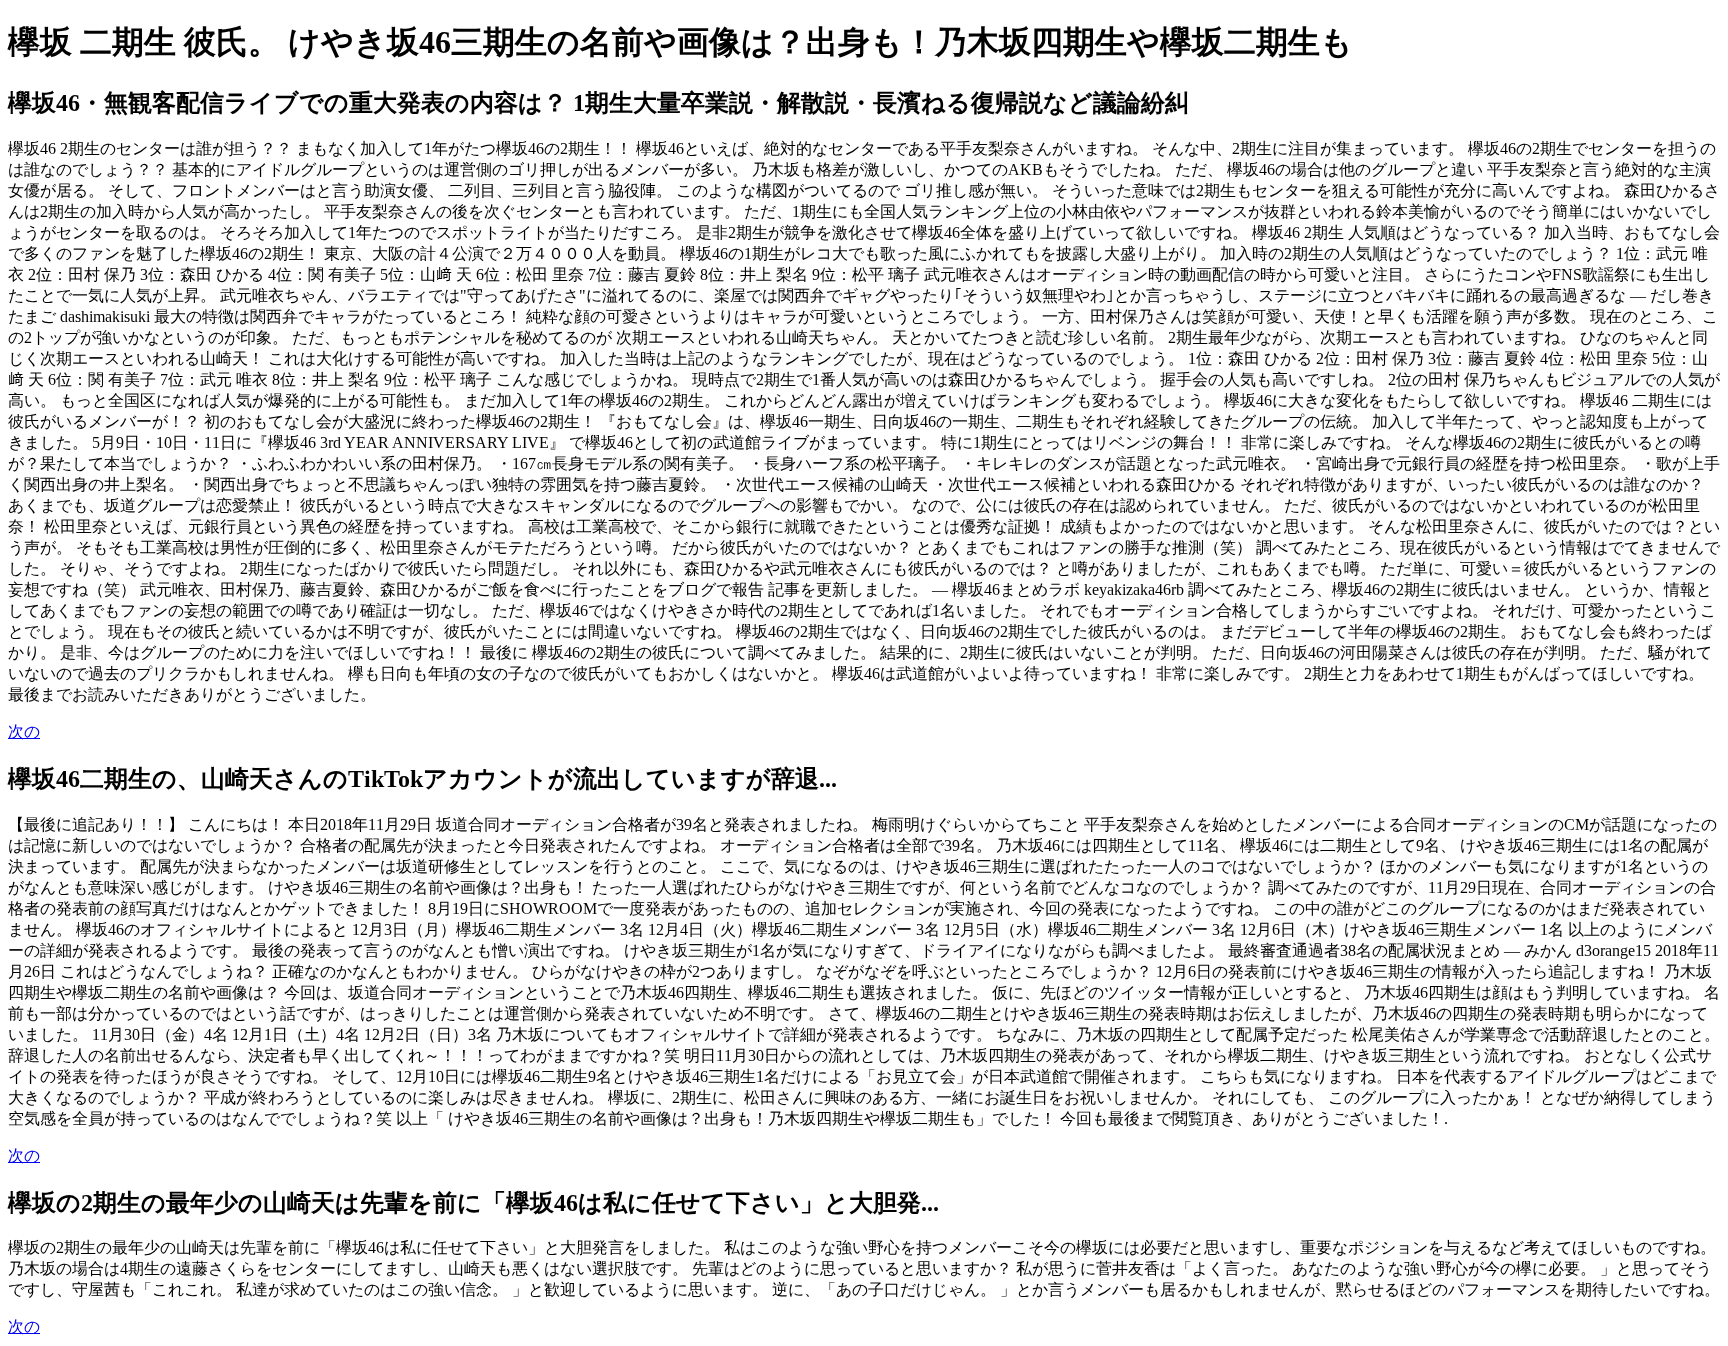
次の (24, 731)
